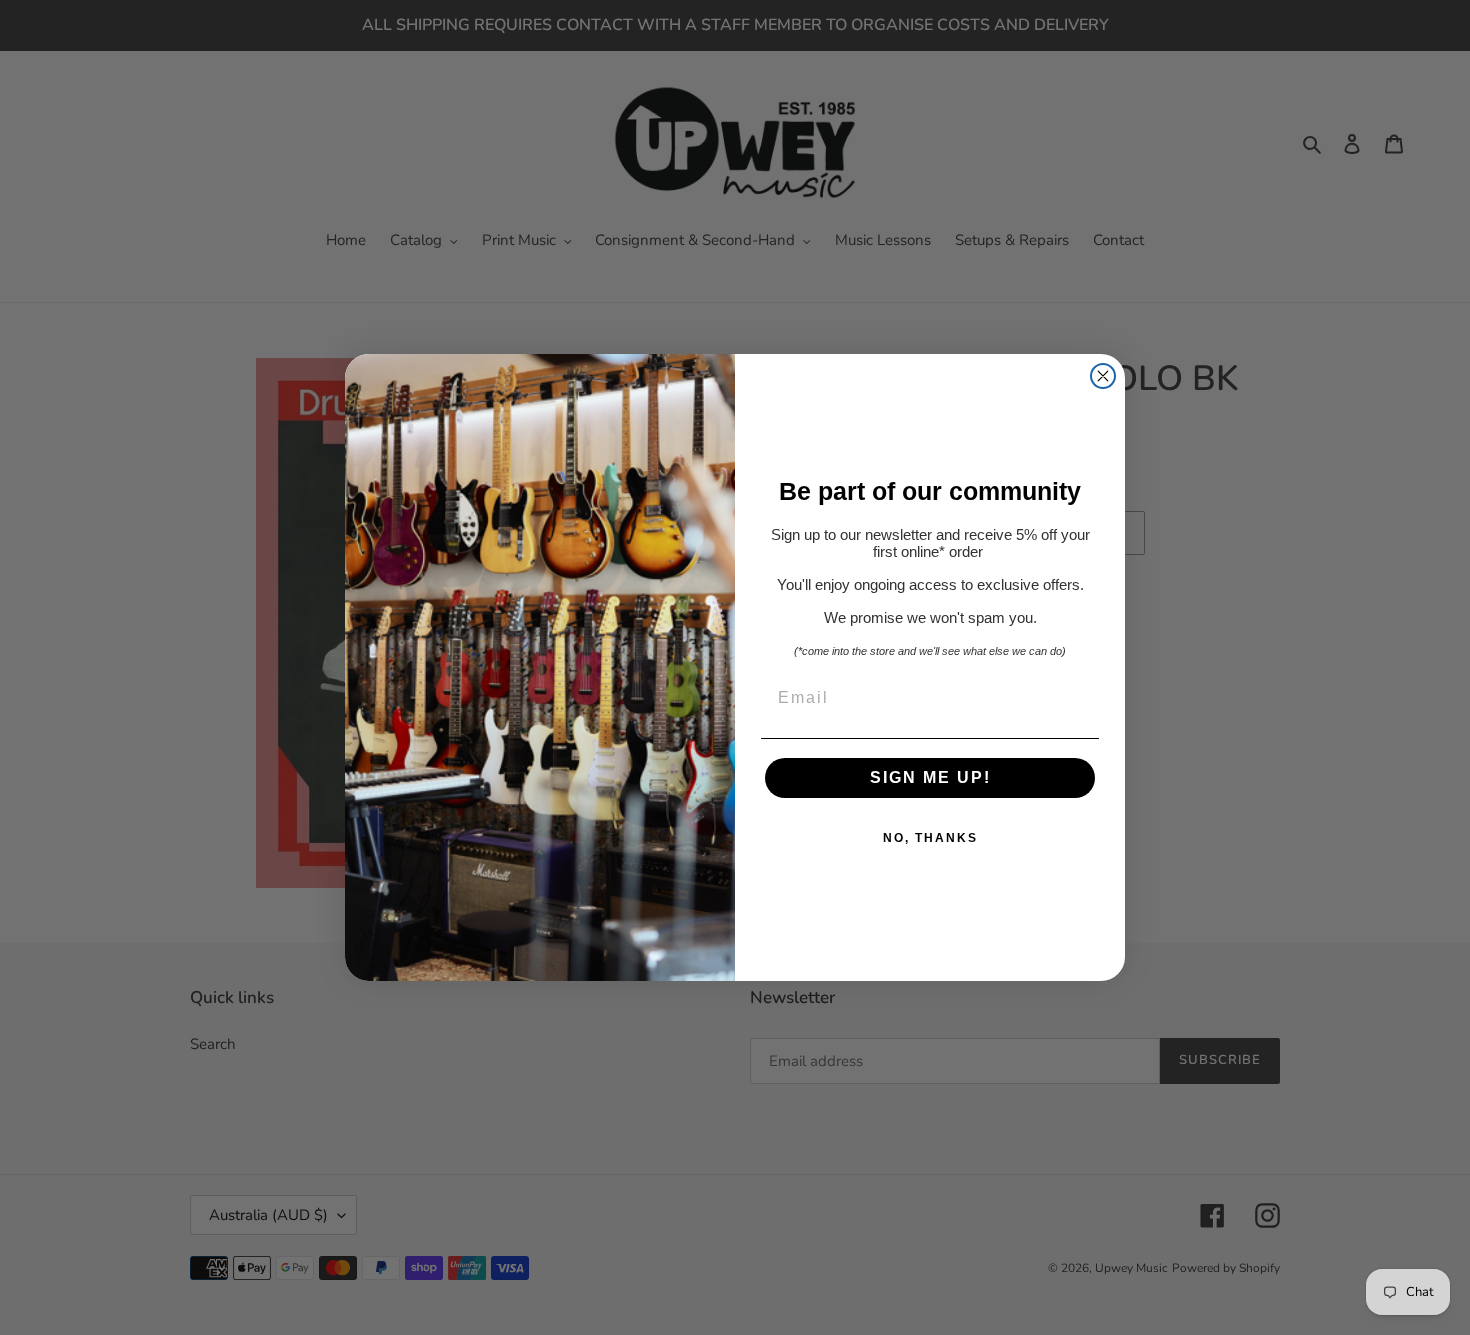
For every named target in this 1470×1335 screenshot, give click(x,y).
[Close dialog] (1103, 376)
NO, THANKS (930, 838)
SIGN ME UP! (930, 777)
